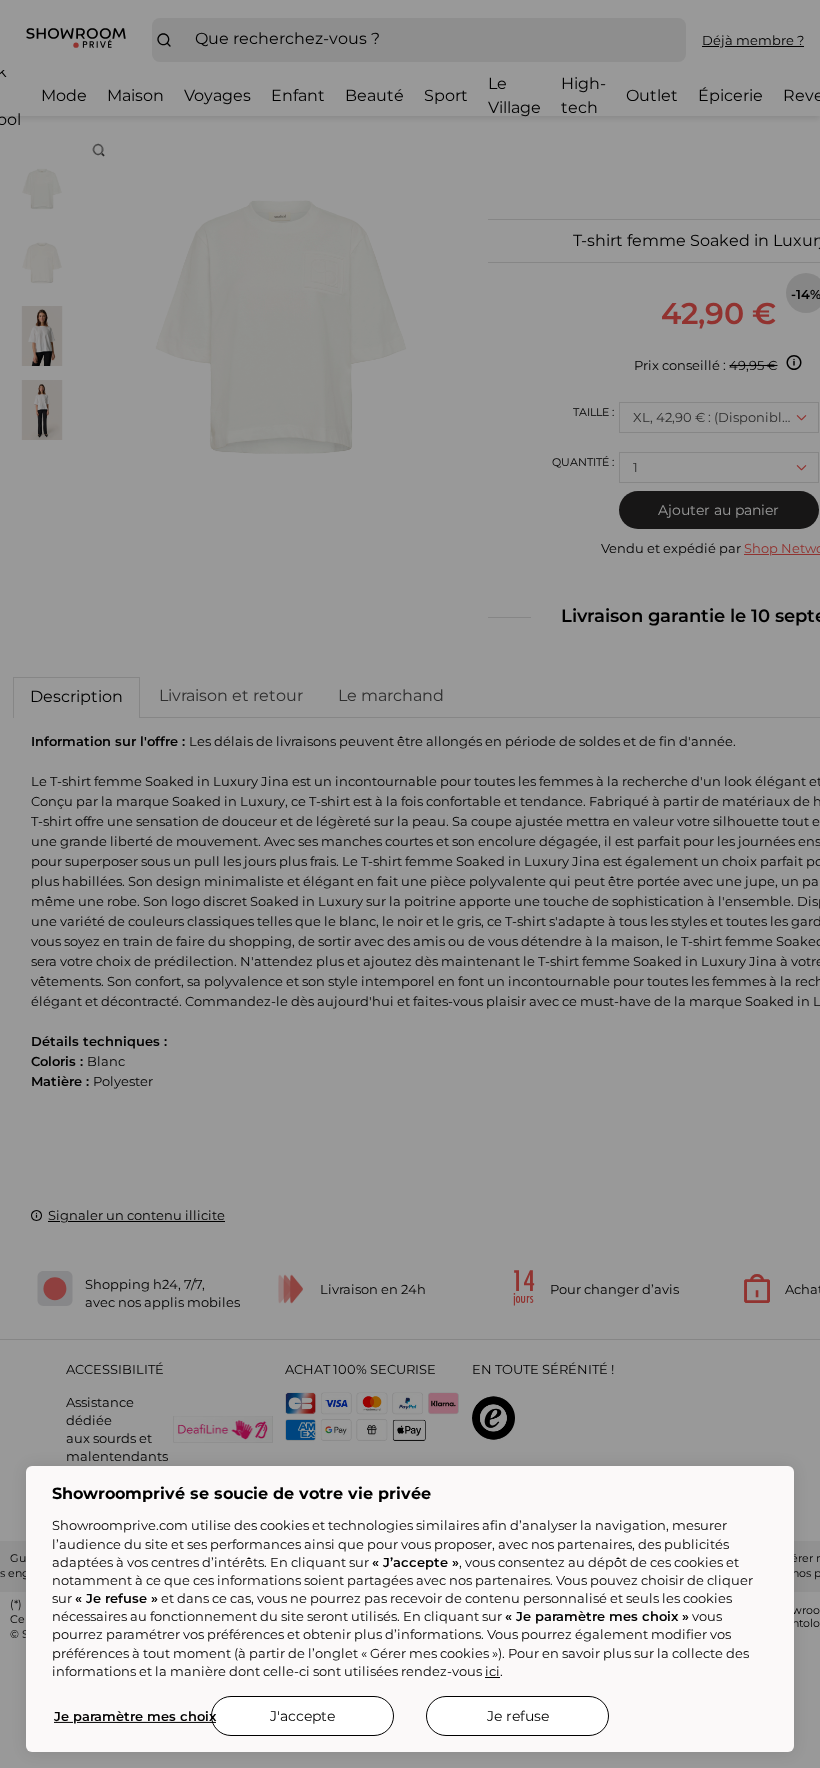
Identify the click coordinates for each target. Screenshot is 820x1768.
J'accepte (302, 1716)
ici (492, 1671)
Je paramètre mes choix (135, 1716)
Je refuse (518, 1716)
